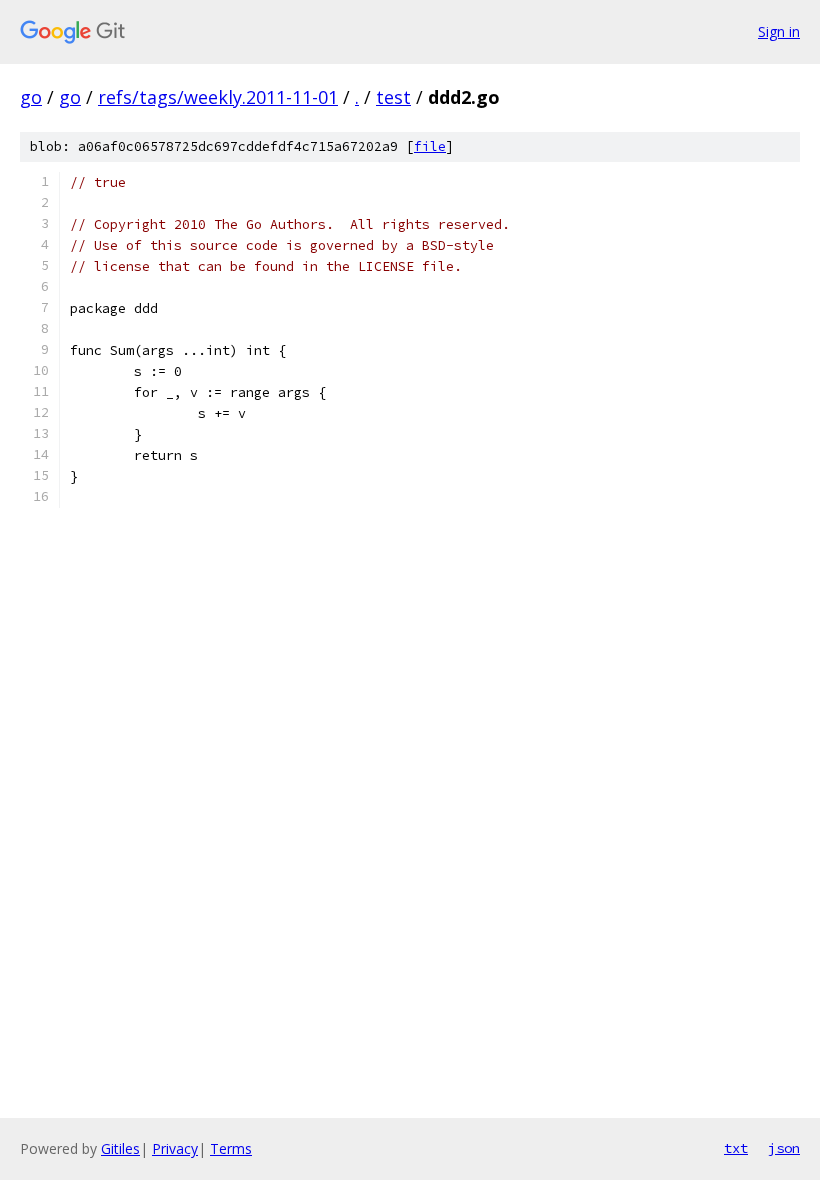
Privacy (175, 1148)
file (430, 146)
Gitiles (120, 1148)
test (393, 97)
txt (736, 1148)
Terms (231, 1148)
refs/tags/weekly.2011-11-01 (218, 97)
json (784, 1148)
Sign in (779, 31)
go (31, 97)
